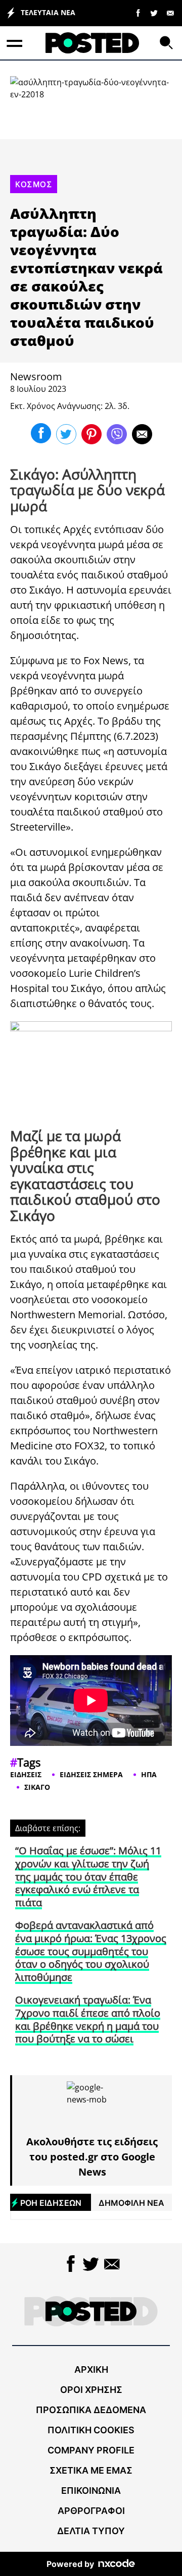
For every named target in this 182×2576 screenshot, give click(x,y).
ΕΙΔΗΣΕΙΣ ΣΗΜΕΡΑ (91, 1774)
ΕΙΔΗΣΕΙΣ (26, 1774)
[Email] (170, 13)
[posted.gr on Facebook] (138, 13)
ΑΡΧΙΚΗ (91, 2369)
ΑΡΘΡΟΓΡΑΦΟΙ (91, 2511)
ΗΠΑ (149, 1774)
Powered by (70, 2564)
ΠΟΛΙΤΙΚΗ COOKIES (91, 2430)
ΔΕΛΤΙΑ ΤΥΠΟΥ (91, 2531)
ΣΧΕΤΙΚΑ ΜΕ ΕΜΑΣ (91, 2470)
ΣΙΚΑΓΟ (37, 1787)
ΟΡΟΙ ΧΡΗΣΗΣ (91, 2390)
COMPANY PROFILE (91, 2450)
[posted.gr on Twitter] (154, 13)
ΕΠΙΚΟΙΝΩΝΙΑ (91, 2491)
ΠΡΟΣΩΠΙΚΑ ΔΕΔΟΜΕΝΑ (91, 2410)
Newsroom (36, 376)
